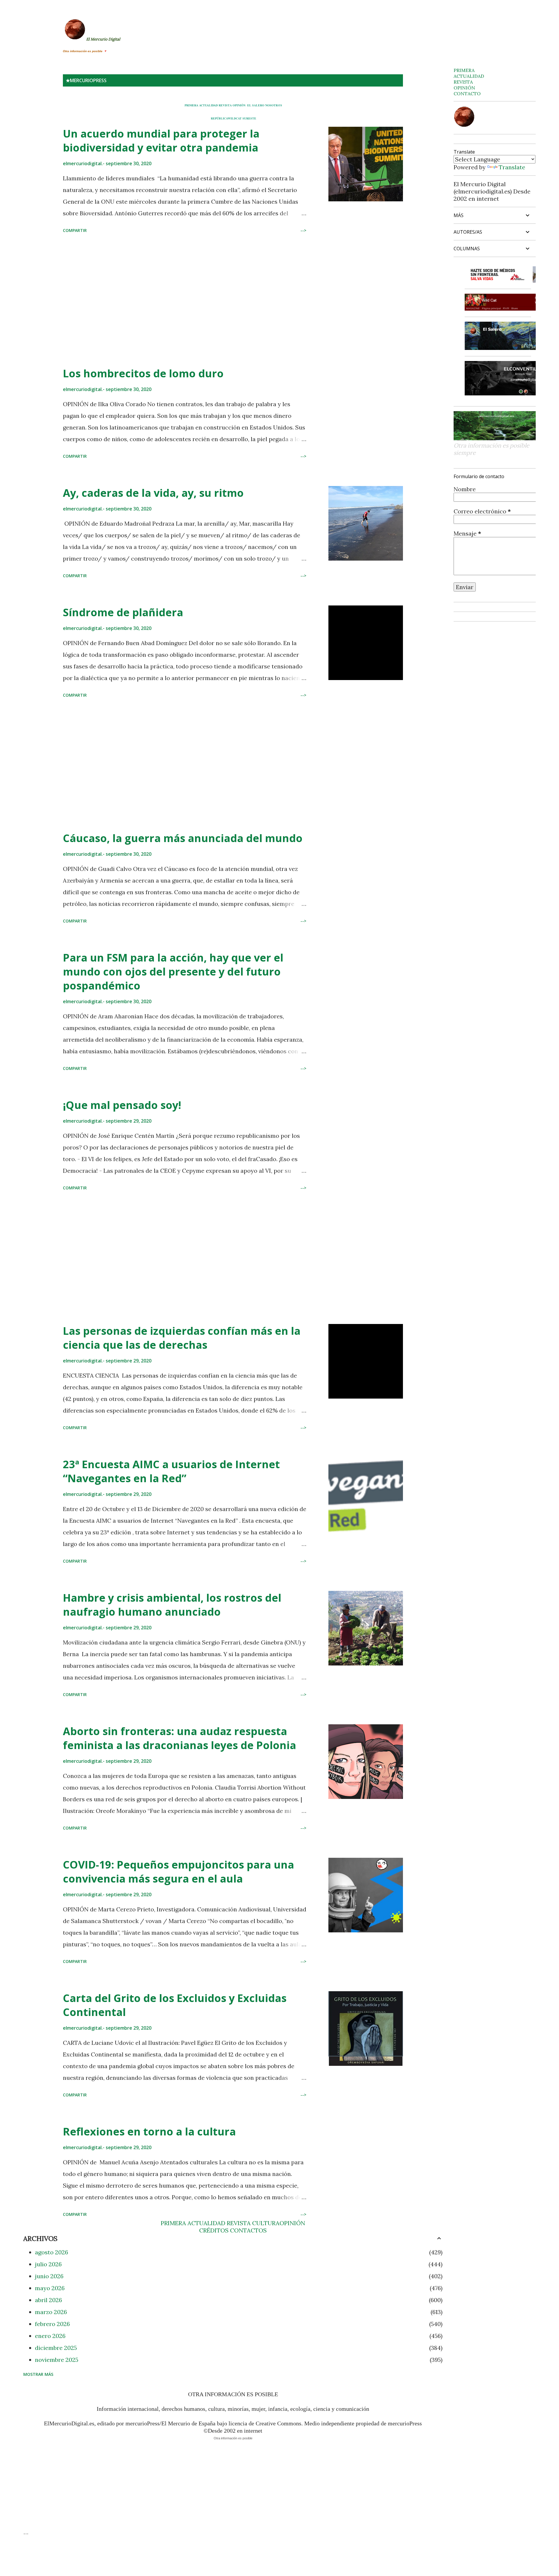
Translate (512, 167)
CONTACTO (467, 94)
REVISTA (225, 105)
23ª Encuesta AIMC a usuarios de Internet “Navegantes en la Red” (171, 1471)
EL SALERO (256, 105)
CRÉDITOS (214, 2230)
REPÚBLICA (219, 118)
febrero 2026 (52, 2324)
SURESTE (249, 118)
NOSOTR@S (274, 105)
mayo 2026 (50, 2288)
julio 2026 (48, 2264)
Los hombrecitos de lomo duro (143, 373)
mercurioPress (88, 80)
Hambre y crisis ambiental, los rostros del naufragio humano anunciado (172, 1605)
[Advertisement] (185, 301)
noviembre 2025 (57, 2360)
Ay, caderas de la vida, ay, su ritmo (153, 493)
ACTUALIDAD (208, 105)
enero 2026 (50, 2336)
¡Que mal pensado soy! (122, 1105)
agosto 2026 (52, 2252)
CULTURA (266, 2223)
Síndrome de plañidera (123, 612)
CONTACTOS (248, 2230)
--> (303, 230)
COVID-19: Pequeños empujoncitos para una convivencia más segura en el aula (178, 1872)
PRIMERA (191, 105)
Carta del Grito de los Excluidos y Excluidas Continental (175, 2005)
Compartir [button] (75, 230)
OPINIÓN (239, 105)
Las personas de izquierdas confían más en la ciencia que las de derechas (182, 1338)
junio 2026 (49, 2276)
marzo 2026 (51, 2312)
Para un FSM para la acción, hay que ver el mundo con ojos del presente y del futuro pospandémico (173, 972)
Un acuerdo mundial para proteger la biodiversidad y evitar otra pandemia (161, 141)
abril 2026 (48, 2300)
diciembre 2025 (56, 2348)
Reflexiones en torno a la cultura (149, 2132)
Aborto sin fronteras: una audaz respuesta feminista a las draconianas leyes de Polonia (179, 1738)
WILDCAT (235, 118)
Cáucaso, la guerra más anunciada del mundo (183, 838)
